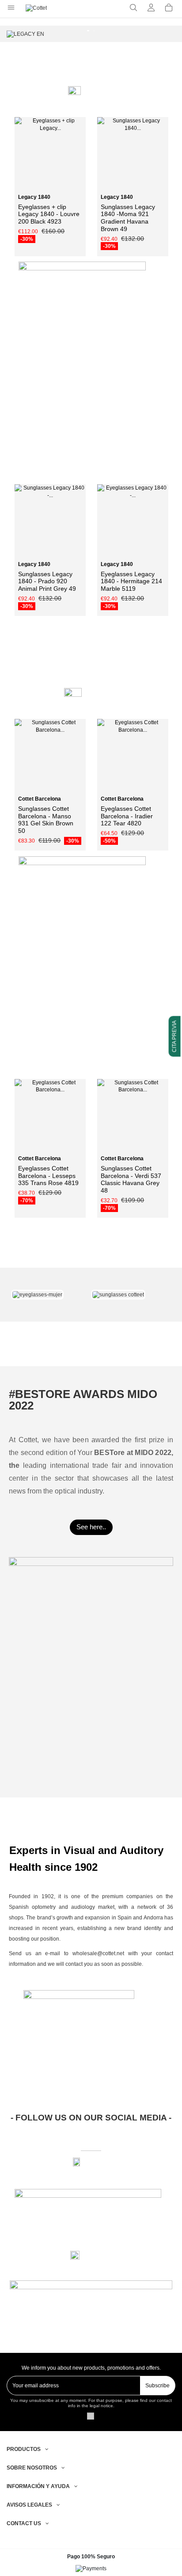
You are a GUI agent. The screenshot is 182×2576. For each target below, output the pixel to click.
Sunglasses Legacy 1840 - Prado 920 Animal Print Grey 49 (47, 581)
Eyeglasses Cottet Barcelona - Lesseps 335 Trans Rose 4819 (48, 1176)
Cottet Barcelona (40, 799)
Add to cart (136, 187)
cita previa (174, 1036)
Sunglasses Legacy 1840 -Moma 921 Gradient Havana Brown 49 (128, 218)
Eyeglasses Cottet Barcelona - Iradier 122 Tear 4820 (127, 816)
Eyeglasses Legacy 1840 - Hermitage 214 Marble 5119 (131, 581)
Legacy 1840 (34, 197)
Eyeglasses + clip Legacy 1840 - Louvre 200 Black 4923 (49, 214)
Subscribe (157, 2386)
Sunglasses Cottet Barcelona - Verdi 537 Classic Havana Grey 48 (131, 1179)
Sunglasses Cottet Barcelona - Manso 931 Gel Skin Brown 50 (46, 820)
